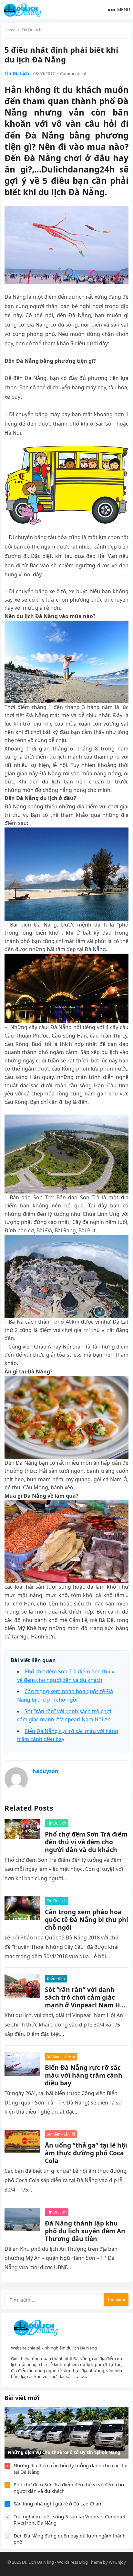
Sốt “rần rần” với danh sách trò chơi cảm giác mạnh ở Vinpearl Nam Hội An (85, 2001)
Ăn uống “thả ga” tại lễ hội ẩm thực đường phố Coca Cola (86, 2153)
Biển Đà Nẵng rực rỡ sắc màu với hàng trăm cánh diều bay (84, 2075)
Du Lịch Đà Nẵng (38, 2562)
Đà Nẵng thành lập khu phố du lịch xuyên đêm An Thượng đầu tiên (85, 2231)
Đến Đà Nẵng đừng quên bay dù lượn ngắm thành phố (70, 2539)
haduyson (46, 1771)
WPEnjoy (117, 2562)
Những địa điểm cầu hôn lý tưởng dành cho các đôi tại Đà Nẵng (71, 2469)
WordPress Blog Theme (80, 2562)
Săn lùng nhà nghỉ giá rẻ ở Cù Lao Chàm (58, 2504)
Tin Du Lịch (31, 30)
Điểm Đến (56, 1978)
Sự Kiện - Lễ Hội (61, 2056)
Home (10, 30)
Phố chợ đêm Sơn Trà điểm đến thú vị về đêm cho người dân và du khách (86, 1842)
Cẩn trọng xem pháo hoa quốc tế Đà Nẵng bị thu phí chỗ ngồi (87, 1920)
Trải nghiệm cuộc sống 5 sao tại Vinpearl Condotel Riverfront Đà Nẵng (69, 2520)
